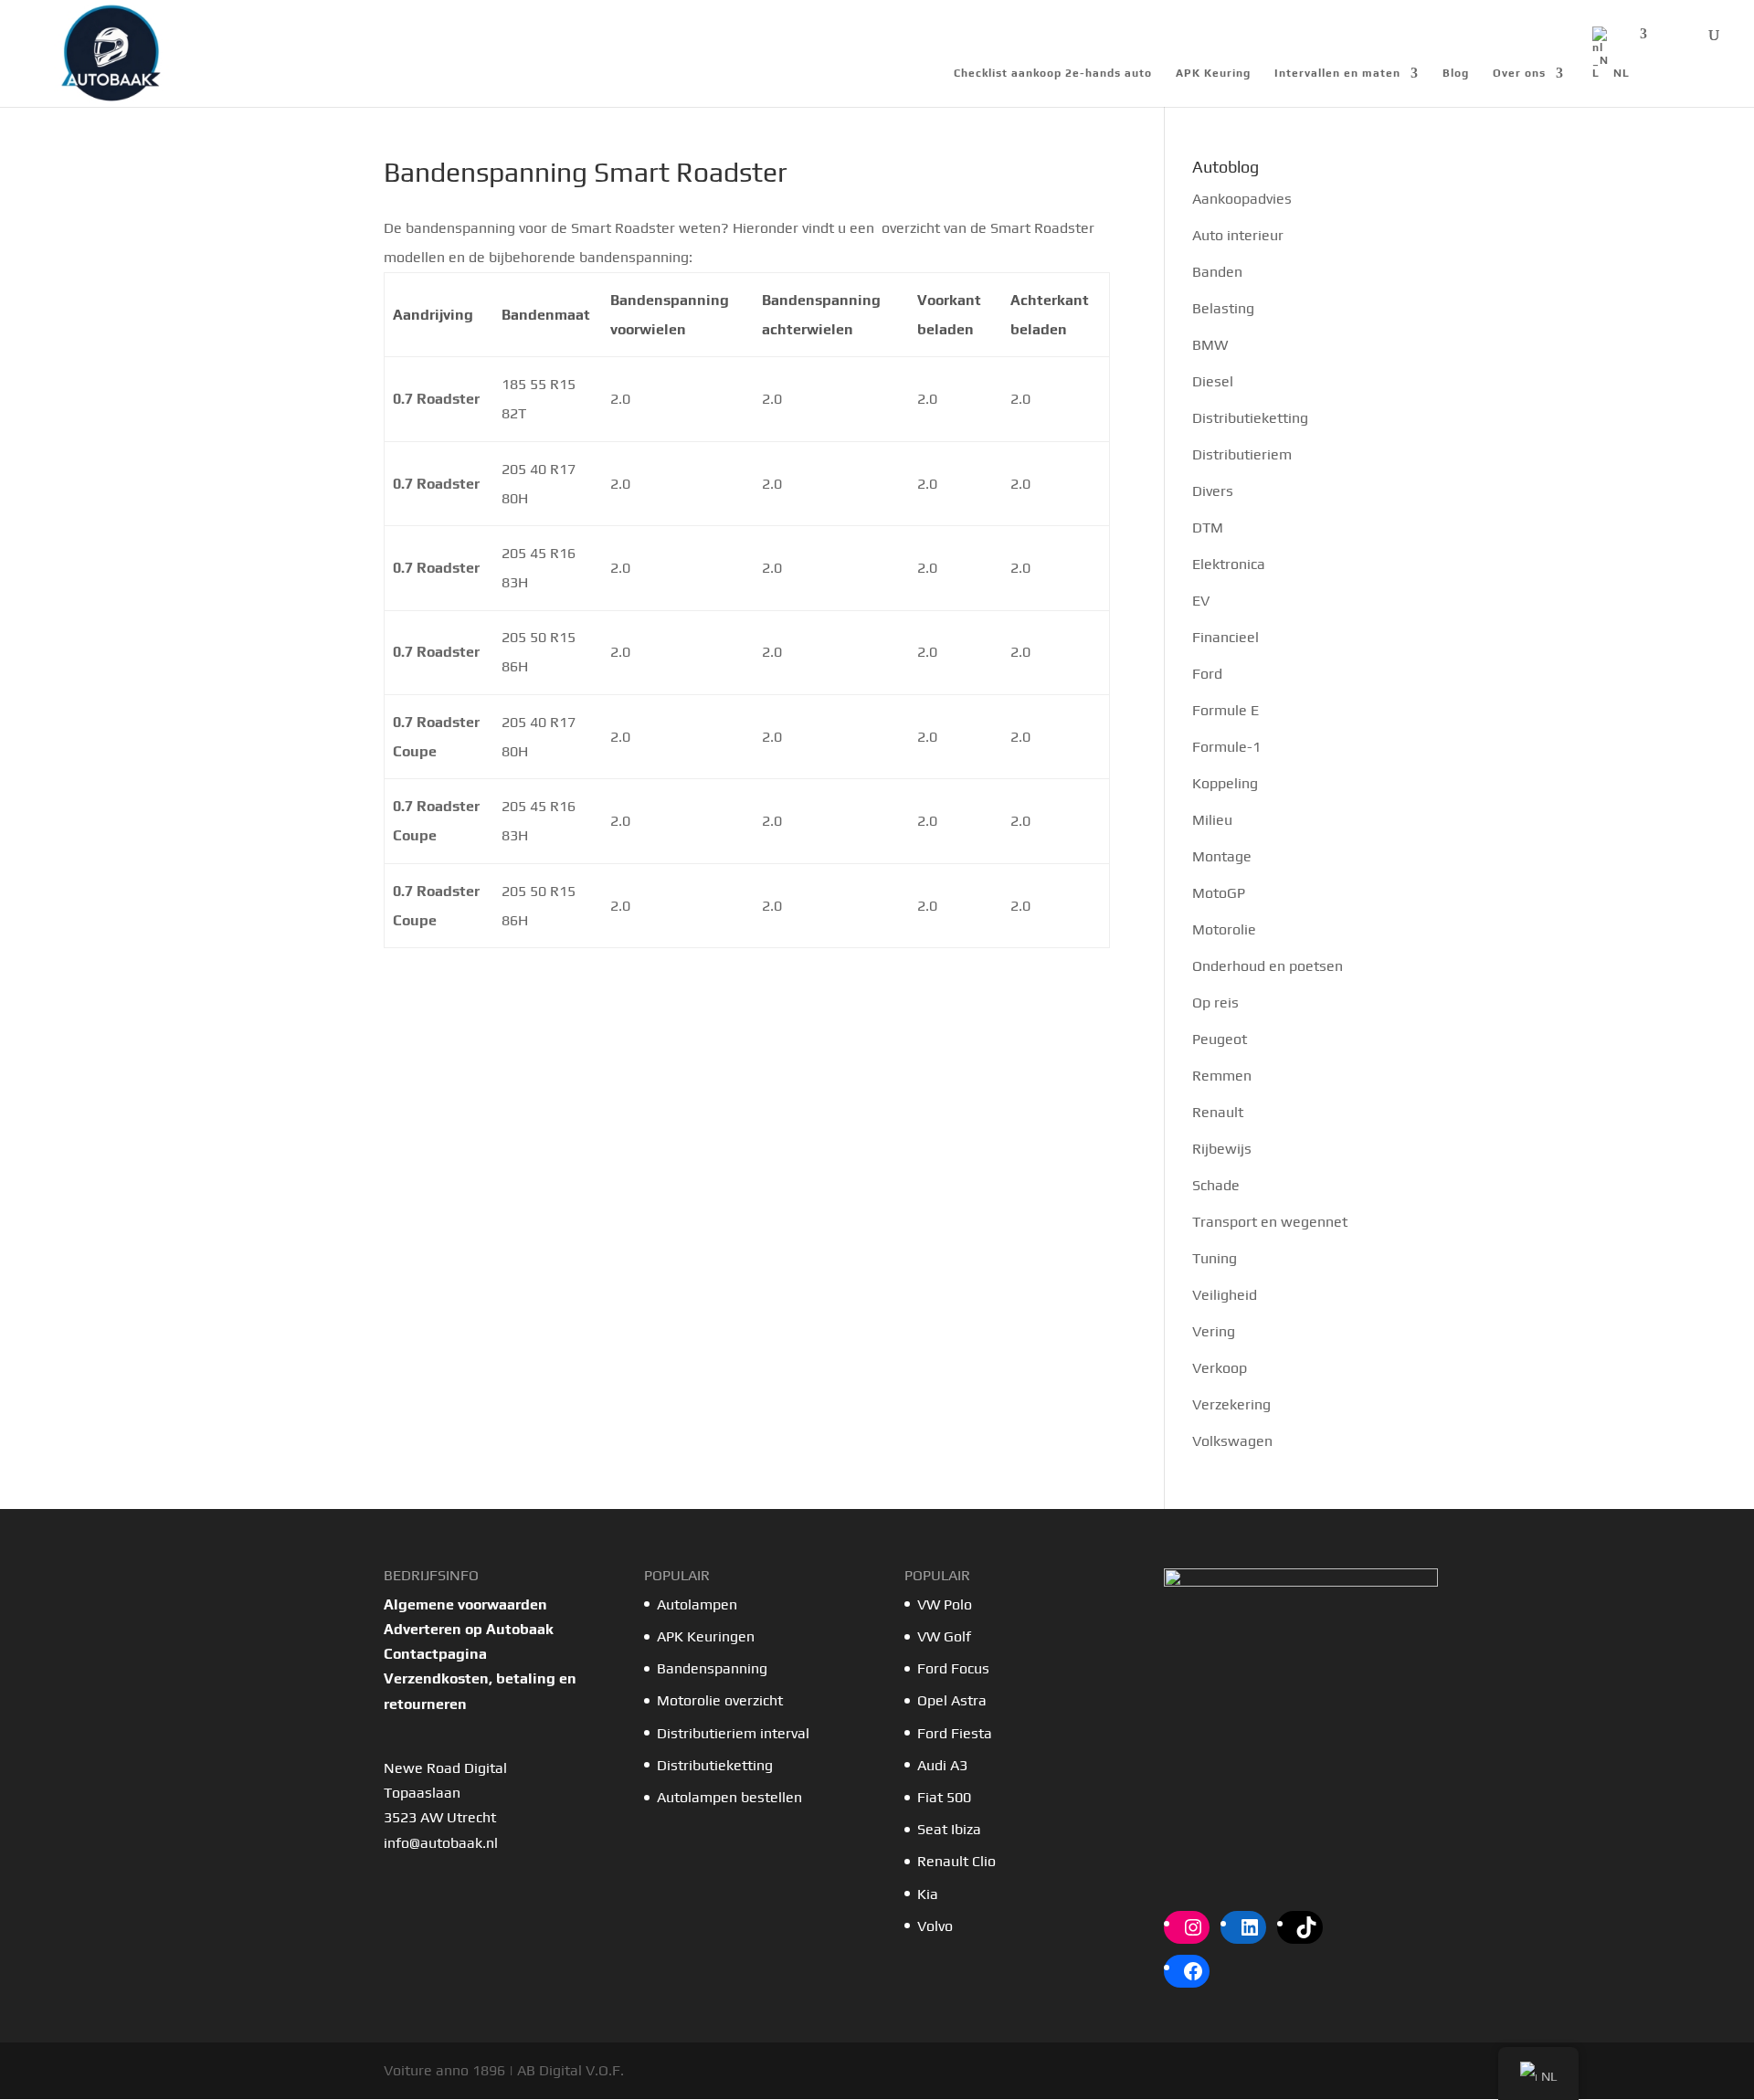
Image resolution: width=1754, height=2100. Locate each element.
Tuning (1215, 1258)
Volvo (935, 1926)
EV (1201, 601)
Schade (1216, 1185)
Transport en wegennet (1270, 1222)
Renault (1218, 1112)
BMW (1210, 345)
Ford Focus (953, 1668)
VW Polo (945, 1604)
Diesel (1213, 381)
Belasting (1223, 308)
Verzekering (1231, 1404)
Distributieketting (1250, 418)
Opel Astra (954, 1700)
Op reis (1215, 1003)
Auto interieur (1238, 235)
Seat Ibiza (949, 1829)
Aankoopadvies (1242, 199)
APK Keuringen (706, 1636)
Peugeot (1220, 1039)
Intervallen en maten (1337, 73)
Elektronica (1229, 564)
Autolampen (697, 1604)
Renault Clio (956, 1861)
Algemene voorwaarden (465, 1604)
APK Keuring (1213, 73)
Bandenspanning (712, 1668)
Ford (1207, 674)
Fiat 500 (944, 1797)
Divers (1213, 491)
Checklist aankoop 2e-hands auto (1053, 73)
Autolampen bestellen (729, 1797)
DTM (1208, 528)
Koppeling (1225, 783)
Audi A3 (942, 1765)
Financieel (1226, 637)
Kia (928, 1894)
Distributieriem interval (733, 1733)
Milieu (1212, 820)
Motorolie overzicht (720, 1700)
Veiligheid (1225, 1295)
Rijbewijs (1222, 1149)
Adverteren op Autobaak (469, 1629)
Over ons (1519, 73)
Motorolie (1224, 929)
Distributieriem (1242, 454)
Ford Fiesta (955, 1733)
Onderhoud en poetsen (1268, 966)
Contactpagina (435, 1654)
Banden (1217, 272)
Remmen (1222, 1076)
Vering (1214, 1331)
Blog (1456, 73)
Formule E (1226, 710)
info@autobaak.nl (441, 1843)
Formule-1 (1226, 747)
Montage (1222, 856)
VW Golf (944, 1636)
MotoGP (1219, 893)
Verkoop (1220, 1368)
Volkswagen (1232, 1441)
